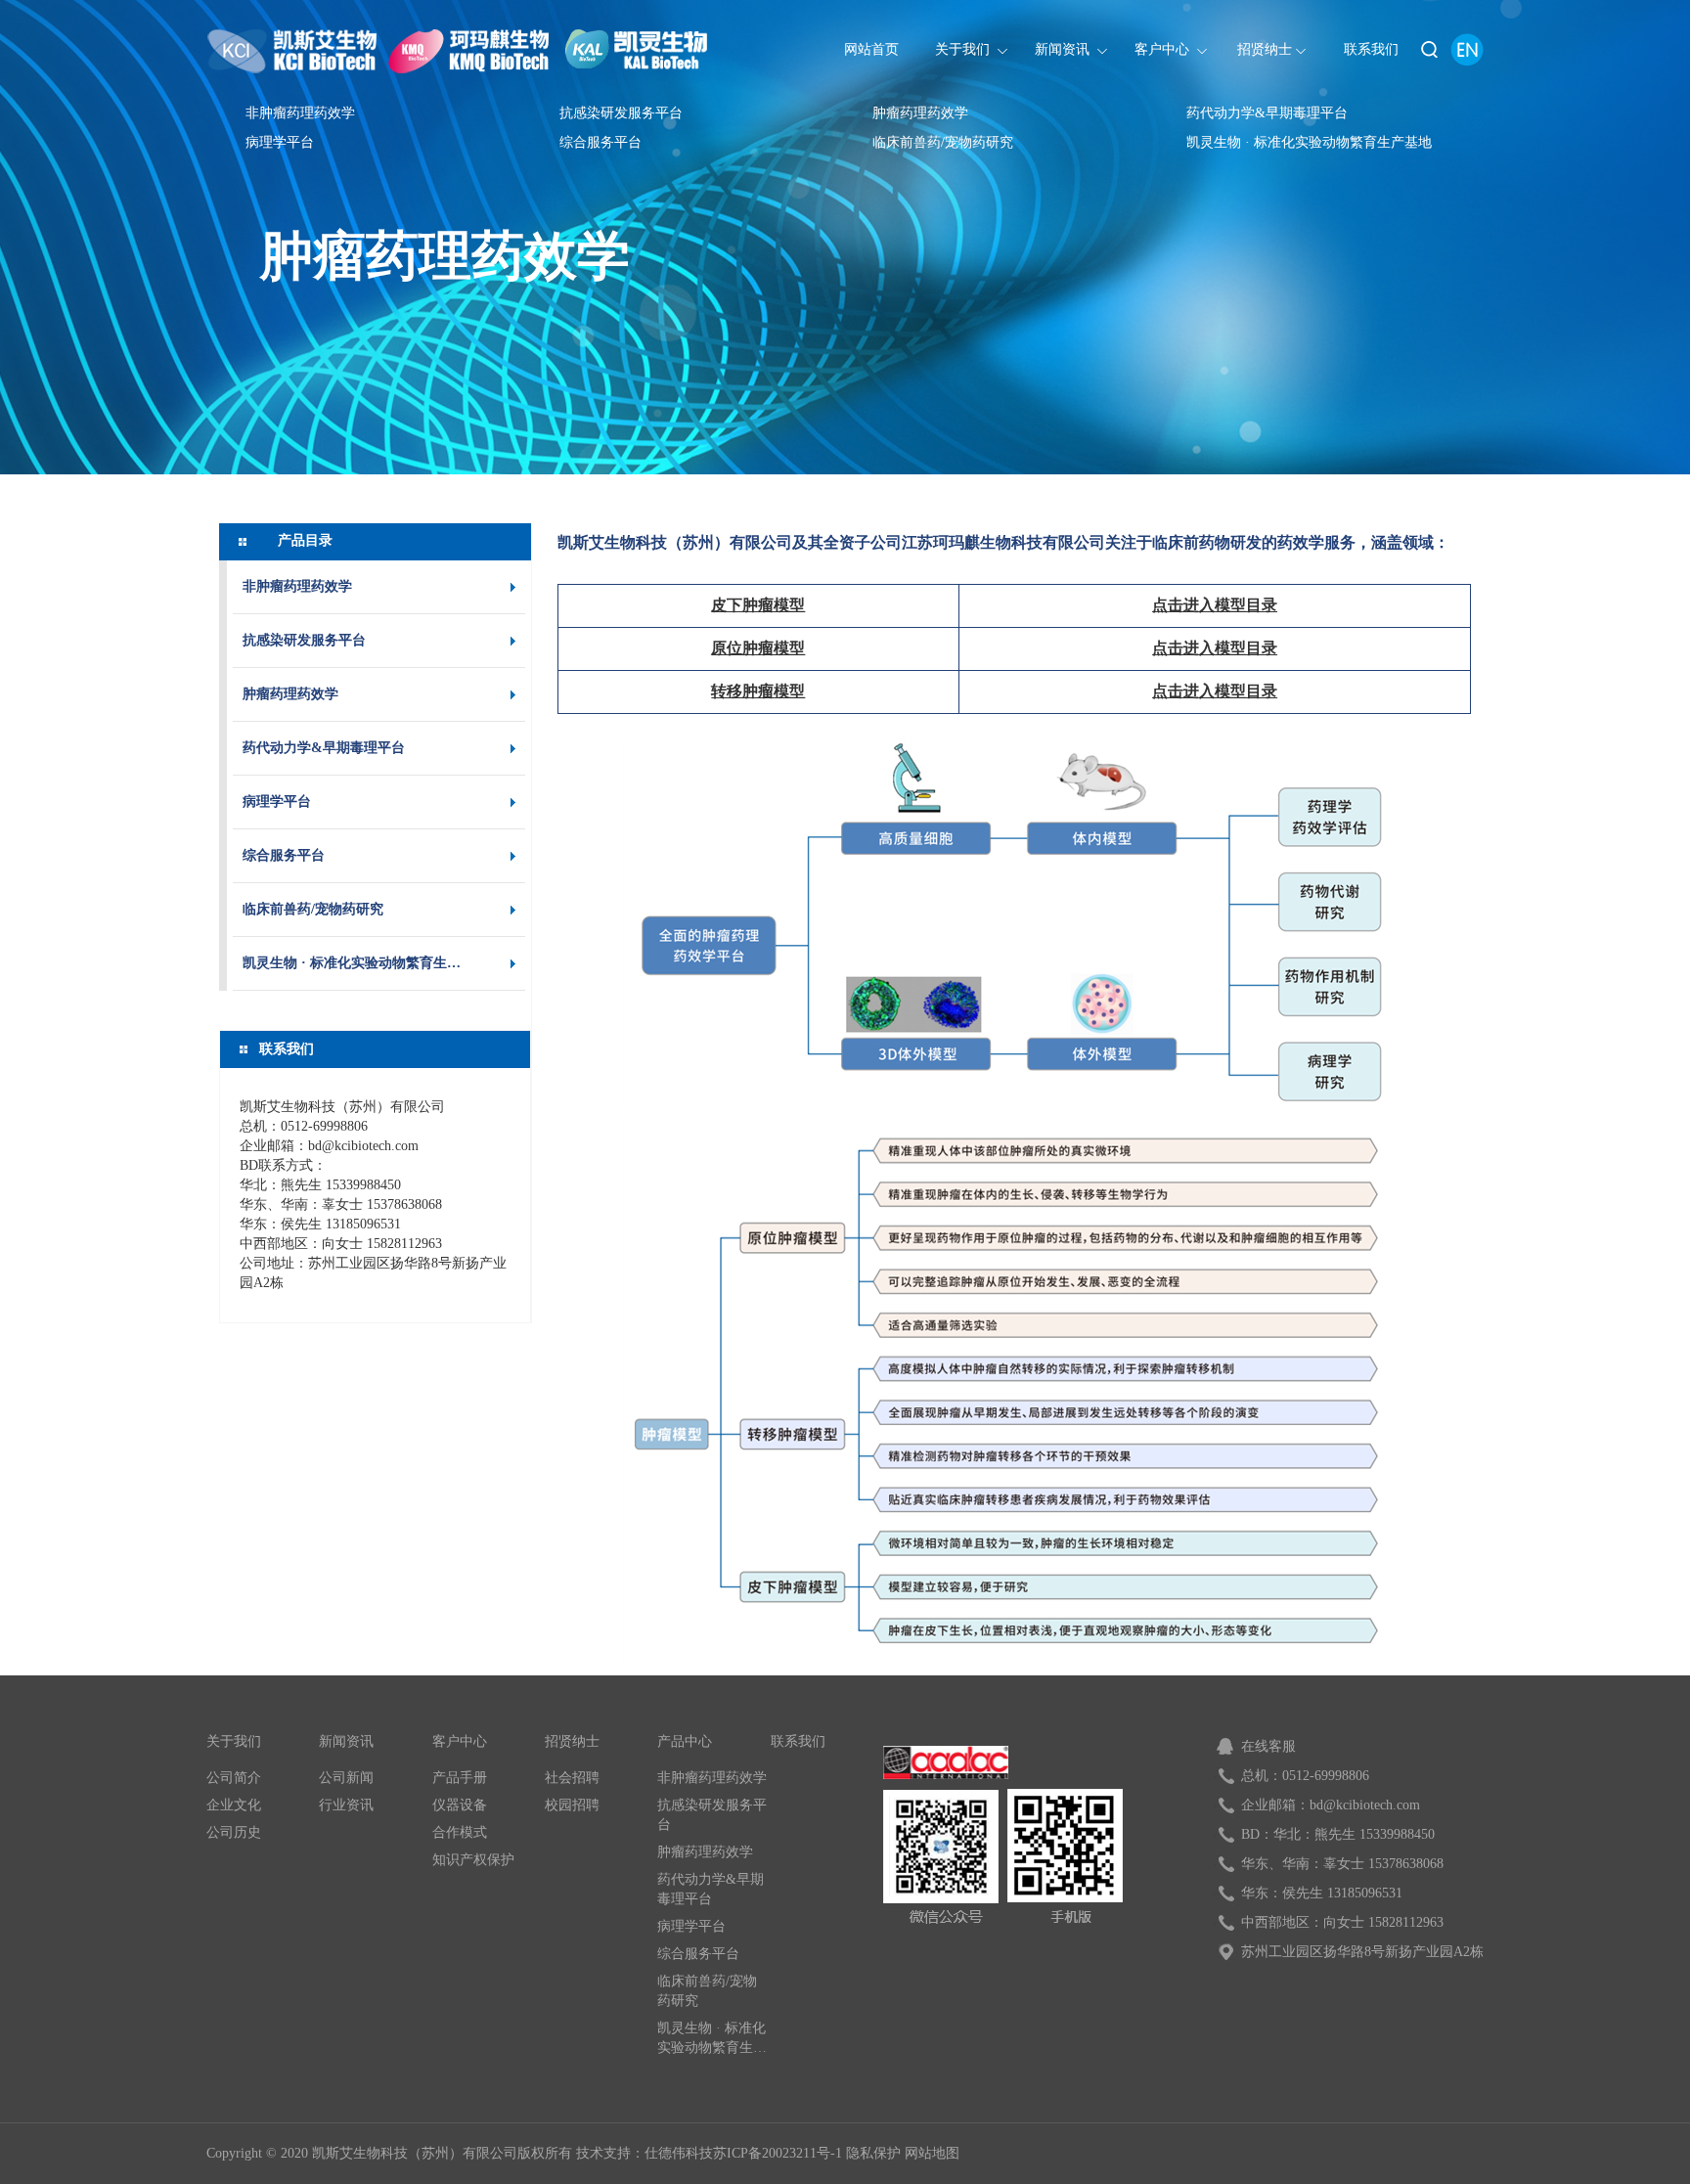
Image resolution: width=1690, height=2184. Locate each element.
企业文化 (234, 1805)
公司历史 (234, 1832)
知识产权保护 (473, 1860)
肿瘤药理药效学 (920, 113)
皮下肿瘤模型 (758, 605)
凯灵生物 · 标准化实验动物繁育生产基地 (1309, 142)
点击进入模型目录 (1215, 605)
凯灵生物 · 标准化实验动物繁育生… (352, 963)
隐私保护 (873, 2153)
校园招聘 (572, 1805)
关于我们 (234, 1741)
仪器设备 (460, 1805)
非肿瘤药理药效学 (300, 113)
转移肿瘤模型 (758, 691)
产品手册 (460, 1778)
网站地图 (932, 2153)
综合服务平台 (600, 142)
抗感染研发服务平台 (621, 113)
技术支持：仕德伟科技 (645, 2153)
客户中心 (460, 1741)
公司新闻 (346, 1778)
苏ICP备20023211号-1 (778, 2153)
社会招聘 (572, 1778)
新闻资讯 (346, 1741)
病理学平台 (280, 142)
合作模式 (460, 1832)
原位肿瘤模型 (758, 648)
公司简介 (234, 1778)
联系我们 (798, 1741)
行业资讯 (346, 1805)
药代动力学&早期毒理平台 (1267, 113)
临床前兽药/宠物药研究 (943, 142)
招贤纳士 (572, 1741)
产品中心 (685, 1741)
